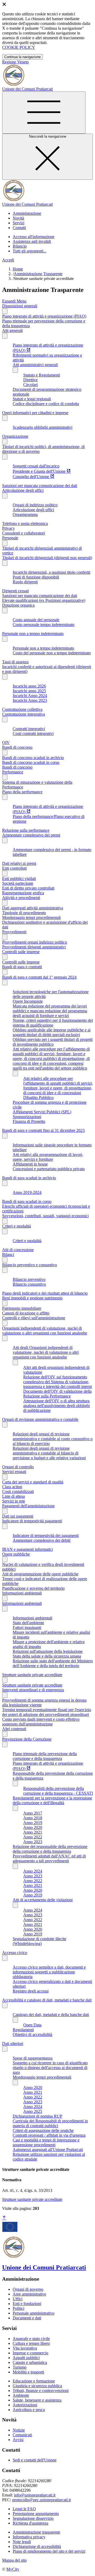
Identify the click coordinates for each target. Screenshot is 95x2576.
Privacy (8, 528)
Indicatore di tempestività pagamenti (32, 1521)
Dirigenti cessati (15, 591)
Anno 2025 (33, 2111)
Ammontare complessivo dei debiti (42, 1540)
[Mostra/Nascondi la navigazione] (44, 113)
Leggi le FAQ (24, 2509)
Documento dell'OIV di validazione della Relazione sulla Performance (57, 1394)
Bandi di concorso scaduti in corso (31, 762)
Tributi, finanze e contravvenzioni (41, 2391)
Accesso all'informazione (34, 237)
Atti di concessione (18, 1250)
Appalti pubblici (26, 2358)
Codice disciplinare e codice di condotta (46, 404)
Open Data (32, 2025)
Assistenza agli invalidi (32, 241)
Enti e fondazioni (27, 2304)
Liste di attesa (13, 1496)
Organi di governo (28, 2289)
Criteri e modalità (16, 1226)
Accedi (8, 260)
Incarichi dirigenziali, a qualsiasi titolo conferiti (51, 572)
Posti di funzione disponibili (36, 577)
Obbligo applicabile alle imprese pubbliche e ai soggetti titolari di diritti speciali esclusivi (52, 1032)
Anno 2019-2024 (27, 1192)
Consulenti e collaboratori (23, 533)
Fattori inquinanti (27, 1627)
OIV (6, 742)
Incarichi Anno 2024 (30, 696)
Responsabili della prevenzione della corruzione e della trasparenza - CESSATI (58, 1791)
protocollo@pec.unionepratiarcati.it (41, 2500)
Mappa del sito (14, 2560)
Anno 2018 (33, 1818)
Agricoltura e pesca (29, 2410)
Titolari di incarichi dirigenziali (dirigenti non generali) (47, 558)
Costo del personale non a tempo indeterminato (52, 653)
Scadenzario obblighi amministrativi (42, 427)
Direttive (30, 380)
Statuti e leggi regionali (32, 399)
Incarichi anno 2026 (29, 686)
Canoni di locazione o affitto (26, 1313)
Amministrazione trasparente (36, 2532)
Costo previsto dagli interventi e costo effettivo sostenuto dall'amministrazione (41, 1722)
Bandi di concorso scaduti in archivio (33, 758)
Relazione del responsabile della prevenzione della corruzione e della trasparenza (50, 1849)
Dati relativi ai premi (19, 863)
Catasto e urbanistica (30, 2362)
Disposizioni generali (20, 306)
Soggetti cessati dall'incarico (36, 466)
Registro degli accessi (31, 1991)
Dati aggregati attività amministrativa (33, 908)
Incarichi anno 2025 (29, 691)
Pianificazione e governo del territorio (33, 1588)
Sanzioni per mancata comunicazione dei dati (40, 486)
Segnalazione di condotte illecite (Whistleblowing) (39, 1941)
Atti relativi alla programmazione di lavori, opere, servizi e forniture (48, 1157)
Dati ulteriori (13, 2043)
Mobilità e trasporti (28, 2372)
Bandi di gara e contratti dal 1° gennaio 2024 (39, 977)
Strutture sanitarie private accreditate (32, 1675)
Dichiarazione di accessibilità (37, 2546)
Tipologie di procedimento (24, 913)
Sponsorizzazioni (27, 1117)
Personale (10, 538)
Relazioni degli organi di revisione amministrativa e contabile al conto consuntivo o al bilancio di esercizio (53, 1439)
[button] (27, 213)
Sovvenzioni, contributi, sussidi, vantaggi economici (45, 1216)
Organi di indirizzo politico (35, 505)
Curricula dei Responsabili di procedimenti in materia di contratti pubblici (50, 2123)
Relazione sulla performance (26, 830)
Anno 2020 (33, 1827)
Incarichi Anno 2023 (30, 700)
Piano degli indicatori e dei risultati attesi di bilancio (45, 1293)
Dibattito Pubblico (38, 1098)
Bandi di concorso (17, 747)
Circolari (30, 385)
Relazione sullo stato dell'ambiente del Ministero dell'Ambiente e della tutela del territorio (53, 1663)
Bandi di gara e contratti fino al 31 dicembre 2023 (43, 1130)
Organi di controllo (18, 1467)
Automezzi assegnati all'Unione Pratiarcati (48, 2150)
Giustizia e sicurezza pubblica (37, 2386)
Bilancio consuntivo (29, 1284)
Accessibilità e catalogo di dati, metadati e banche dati (47, 2000)
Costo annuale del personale (36, 620)
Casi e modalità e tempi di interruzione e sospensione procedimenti (46, 2142)
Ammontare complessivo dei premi (31, 835)
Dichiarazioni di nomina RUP (37, 2116)
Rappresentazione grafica (23, 893)
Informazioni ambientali (22, 1593)
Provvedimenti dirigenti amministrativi (34, 947)
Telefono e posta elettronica (25, 523)
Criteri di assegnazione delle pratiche (43, 2130)
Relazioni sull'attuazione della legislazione (48, 1651)
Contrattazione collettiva (22, 709)
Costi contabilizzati (18, 1491)
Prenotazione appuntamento (36, 2514)
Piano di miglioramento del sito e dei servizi (49, 2551)
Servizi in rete (14, 1501)
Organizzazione (15, 436)
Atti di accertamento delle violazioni (43, 1900)
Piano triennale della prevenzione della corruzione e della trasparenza (45, 1756)
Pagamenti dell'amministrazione (28, 1506)
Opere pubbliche (16, 1554)
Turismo (20, 2367)
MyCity (13, 2569)
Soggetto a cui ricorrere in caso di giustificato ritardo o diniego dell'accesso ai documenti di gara (50, 2068)
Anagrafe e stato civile (31, 2339)
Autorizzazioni (25, 2405)
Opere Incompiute (28, 1001)
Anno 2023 (33, 1842)
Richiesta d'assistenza (30, 2523)
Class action (12, 1487)
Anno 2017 (33, 1813)
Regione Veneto (15, 62)
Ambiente (21, 2395)
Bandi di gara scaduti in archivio (29, 1178)
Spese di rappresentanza (33, 2058)
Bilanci (8, 1254)
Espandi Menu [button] (14, 301)
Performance (13, 772)
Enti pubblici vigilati (19, 879)
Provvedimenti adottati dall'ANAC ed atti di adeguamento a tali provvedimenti (49, 1858)
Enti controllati (14, 868)
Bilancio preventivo (29, 1279)
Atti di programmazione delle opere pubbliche (40, 1574)
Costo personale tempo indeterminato (44, 625)
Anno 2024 (33, 1871)
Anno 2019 (33, 1823)
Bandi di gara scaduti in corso (27, 1201)
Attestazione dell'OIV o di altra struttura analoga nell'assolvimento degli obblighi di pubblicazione (56, 1406)
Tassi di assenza (15, 662)
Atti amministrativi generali (35, 365)
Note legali (22, 2542)
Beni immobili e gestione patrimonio (32, 1298)
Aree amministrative (29, 2294)
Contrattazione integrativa (23, 714)
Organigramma (25, 514)
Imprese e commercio (30, 2353)
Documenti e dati (27, 2318)
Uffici (18, 2299)
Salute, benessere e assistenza (37, 2400)
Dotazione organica (18, 605)
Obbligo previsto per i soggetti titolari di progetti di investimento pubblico (53, 1042)
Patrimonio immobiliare (22, 1308)
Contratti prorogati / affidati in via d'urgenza (49, 2135)
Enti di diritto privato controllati (28, 888)
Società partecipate (18, 883)
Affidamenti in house (30, 1164)
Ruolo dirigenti (25, 582)
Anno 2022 (33, 1837)
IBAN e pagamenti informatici (27, 1549)
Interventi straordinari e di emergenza (33, 1690)
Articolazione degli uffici (23, 490)
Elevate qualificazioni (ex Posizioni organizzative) (44, 600)
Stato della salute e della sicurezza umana (47, 1656)
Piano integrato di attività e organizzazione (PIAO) (44, 316)
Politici (18, 2308)
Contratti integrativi (29, 729)
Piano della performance (22, 792)
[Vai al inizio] (4, 2218)
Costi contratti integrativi (33, 733)
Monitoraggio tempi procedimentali (31, 917)
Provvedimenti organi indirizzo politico (35, 942)
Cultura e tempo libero (31, 2343)
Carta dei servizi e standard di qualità (33, 1482)
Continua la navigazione (22, 57)
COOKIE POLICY (19, 47)
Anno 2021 (33, 1832)
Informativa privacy (29, 2537)
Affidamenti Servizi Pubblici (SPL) (42, 1112)
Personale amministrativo (34, 2313)
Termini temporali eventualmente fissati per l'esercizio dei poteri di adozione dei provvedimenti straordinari (47, 1712)
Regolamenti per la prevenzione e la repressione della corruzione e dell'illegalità (52, 1800)
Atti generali (12, 330)
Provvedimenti (14, 932)
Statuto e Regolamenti (42, 375)
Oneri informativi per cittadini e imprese (35, 413)
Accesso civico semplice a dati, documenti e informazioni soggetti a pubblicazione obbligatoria (49, 1972)
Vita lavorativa (25, 2348)
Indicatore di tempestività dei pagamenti (46, 1535)
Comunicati (22, 2435)
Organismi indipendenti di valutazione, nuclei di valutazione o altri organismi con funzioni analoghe (45, 1331)
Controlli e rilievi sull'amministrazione (34, 1318)
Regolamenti (23, 2030)
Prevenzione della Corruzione (27, 1739)
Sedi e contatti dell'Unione (35, 2460)
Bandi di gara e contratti (22, 967)
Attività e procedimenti (21, 898)
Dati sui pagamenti (18, 1516)
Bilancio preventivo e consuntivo (30, 1265)
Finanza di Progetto (29, 1121)
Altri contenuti (14, 1729)
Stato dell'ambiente (28, 1623)
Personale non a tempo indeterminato (33, 634)
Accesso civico (15, 1953)
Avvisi (18, 2440)
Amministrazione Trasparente (38, 274)
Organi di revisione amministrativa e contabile (40, 1419)
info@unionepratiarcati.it (35, 2495)
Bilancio (20, 246)
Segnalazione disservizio (33, 2518)
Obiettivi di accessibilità (32, 2034)
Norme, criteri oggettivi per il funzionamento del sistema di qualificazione (53, 1023)
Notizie (19, 2430)
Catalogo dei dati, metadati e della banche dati (51, 2015)
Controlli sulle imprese (21, 952)
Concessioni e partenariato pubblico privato (49, 1169)
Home (18, 269)
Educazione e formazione (34, 2381)
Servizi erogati (14, 1472)
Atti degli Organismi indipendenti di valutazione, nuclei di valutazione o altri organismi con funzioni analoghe (46, 1352)
